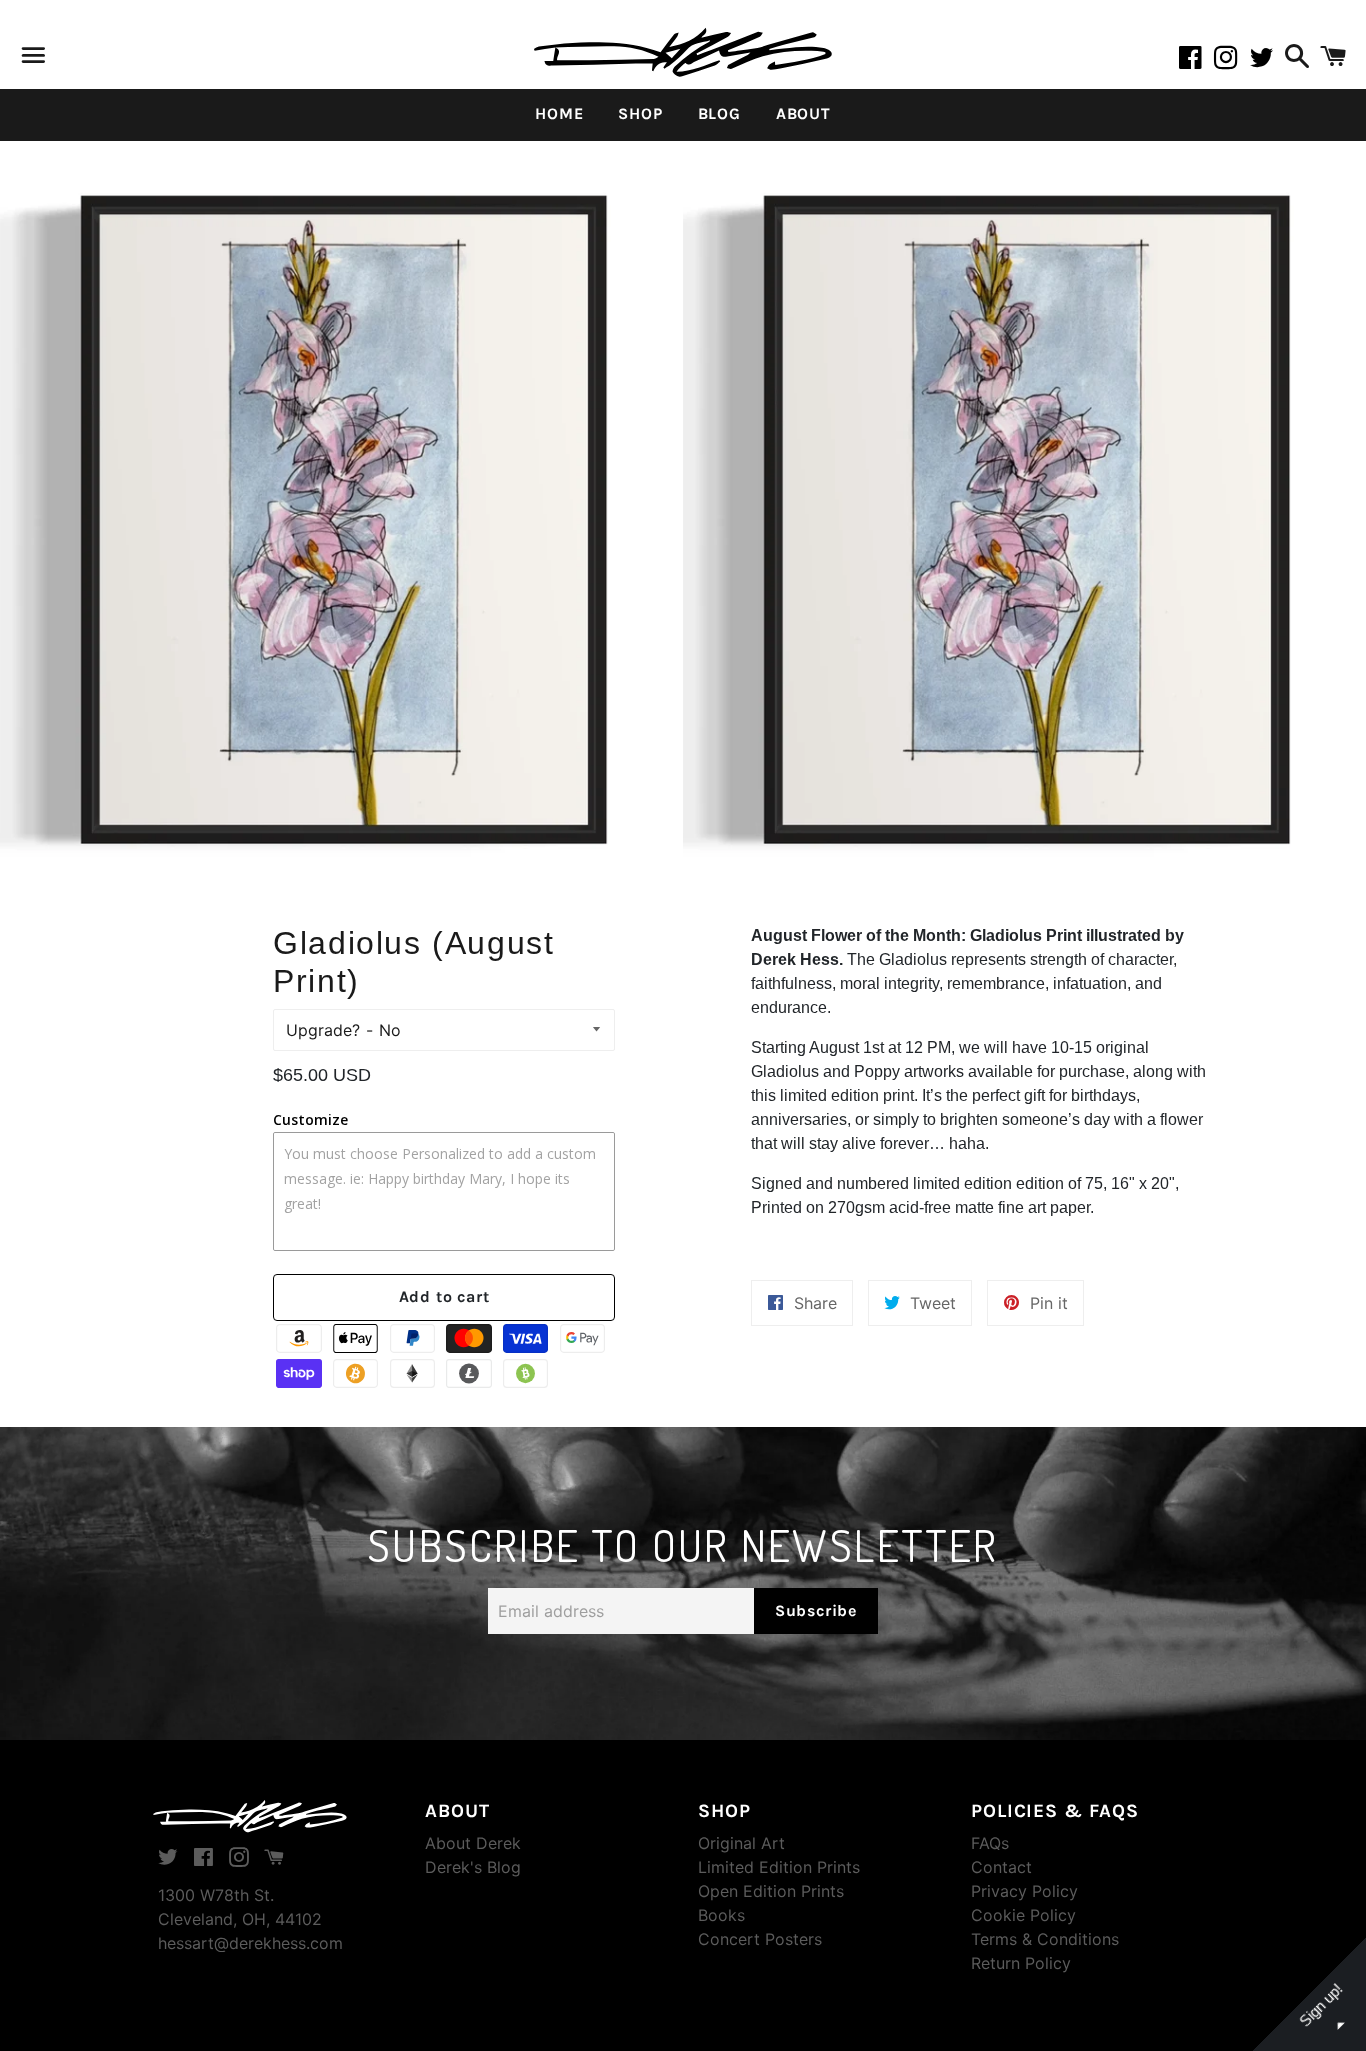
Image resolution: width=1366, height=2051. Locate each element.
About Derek (473, 1843)
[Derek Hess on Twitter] (1264, 61)
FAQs (990, 1843)
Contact (1001, 1867)
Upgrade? (323, 1030)
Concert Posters (760, 1939)
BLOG (719, 113)
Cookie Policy (1023, 1915)
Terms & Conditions (1045, 1939)
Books (721, 1915)
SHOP (640, 113)
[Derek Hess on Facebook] (1196, 61)
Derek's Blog (473, 1867)
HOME (559, 113)
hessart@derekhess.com (250, 1943)
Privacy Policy (1024, 1891)
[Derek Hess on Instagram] (1232, 61)
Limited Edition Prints (779, 1867)
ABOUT (803, 113)
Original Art (741, 1843)
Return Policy (1021, 1963)
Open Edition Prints (771, 1891)
